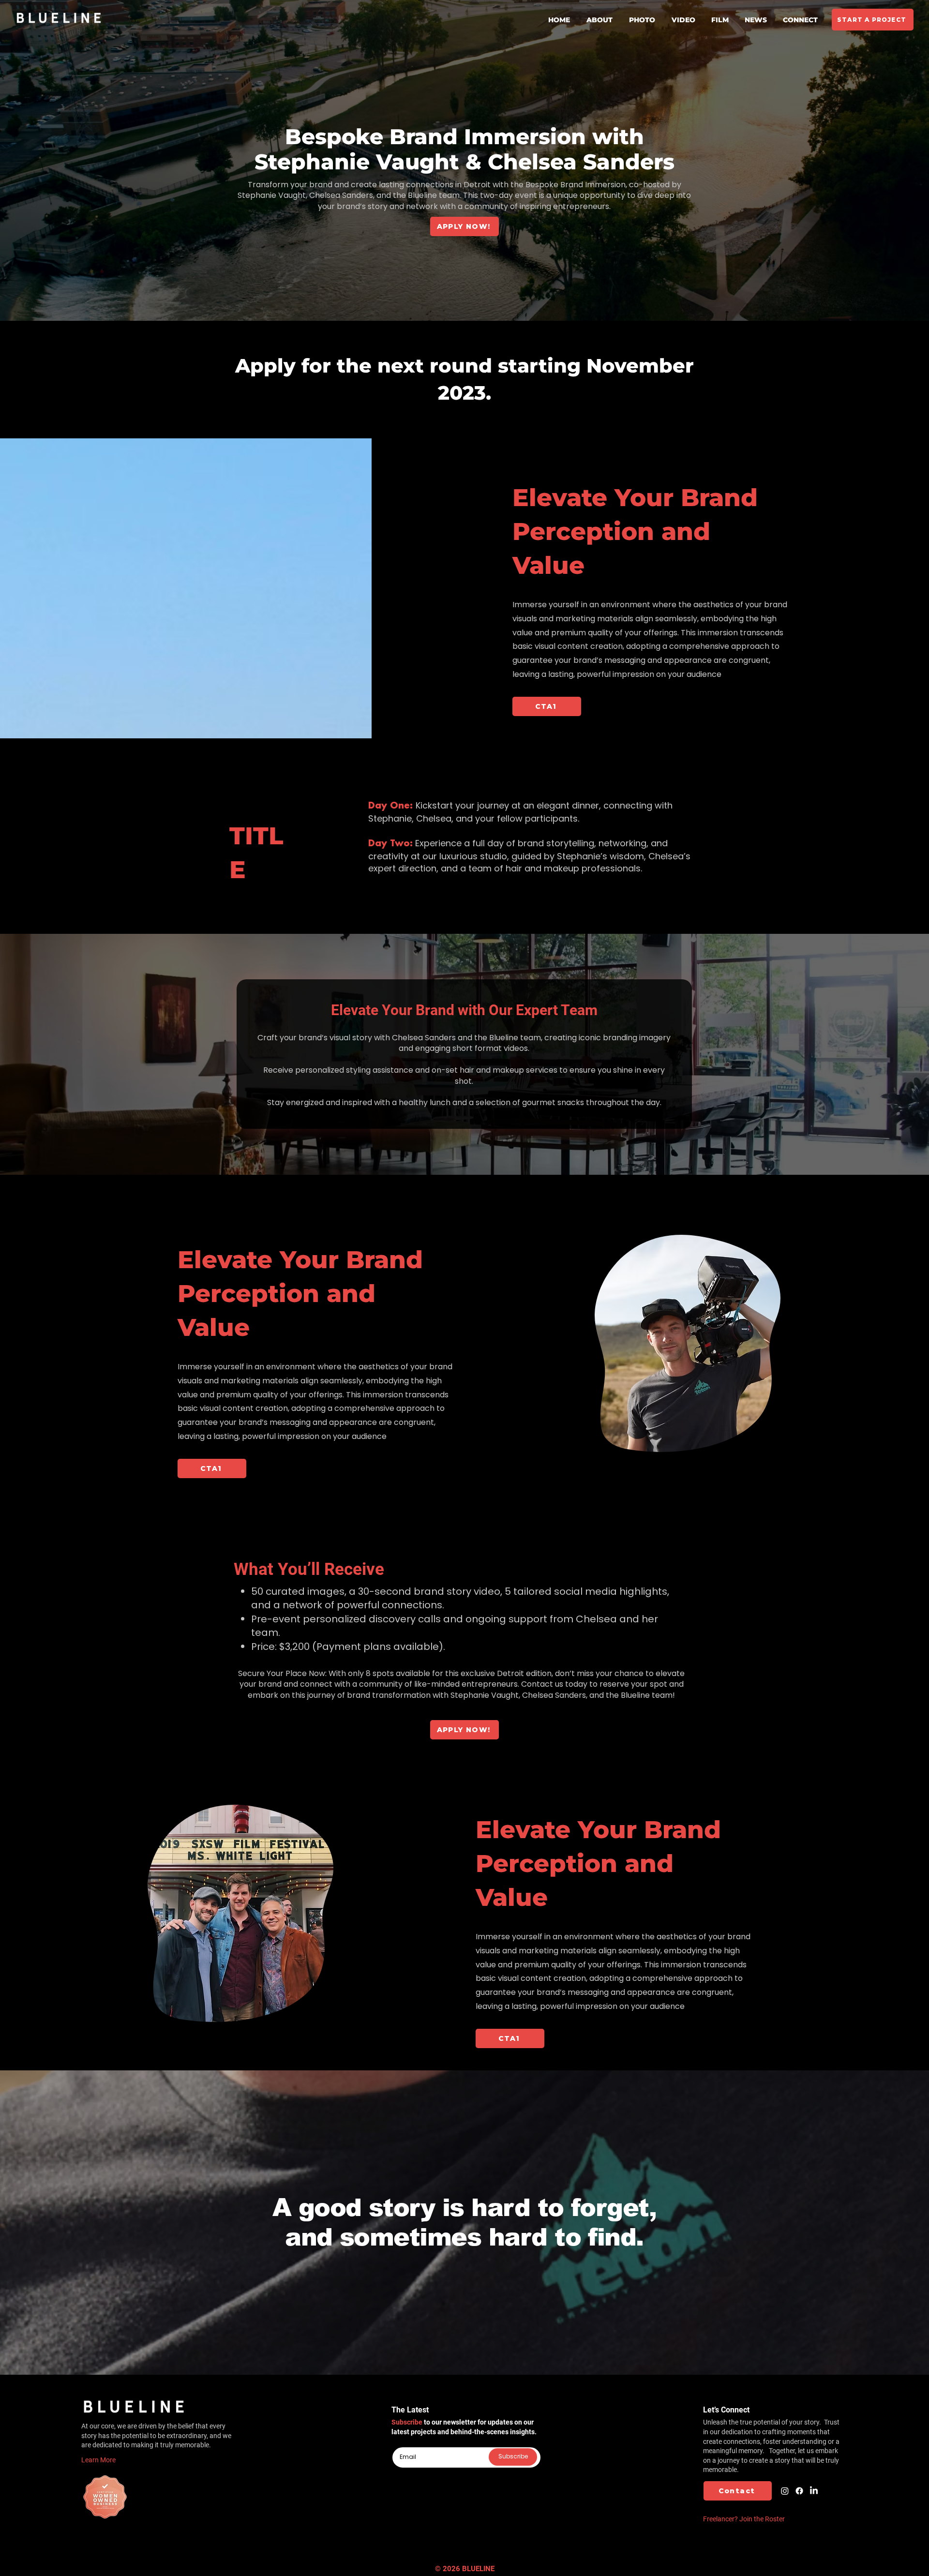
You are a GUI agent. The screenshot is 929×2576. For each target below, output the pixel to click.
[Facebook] (799, 2491)
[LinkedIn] (814, 2491)
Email (400, 2443)
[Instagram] (785, 2491)
